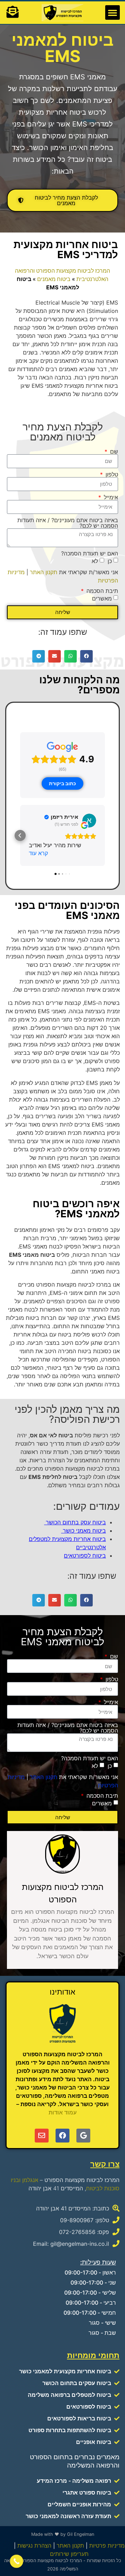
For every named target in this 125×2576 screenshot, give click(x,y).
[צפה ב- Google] (89, 821)
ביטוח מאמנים (54, 279)
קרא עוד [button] (38, 853)
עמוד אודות (63, 2112)
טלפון (111, 474)
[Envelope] (42, 2136)
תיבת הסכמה (101, 591)
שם (113, 452)
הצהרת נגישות (34, 2546)
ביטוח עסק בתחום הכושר (75, 1522)
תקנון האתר (44, 572)
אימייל (110, 497)
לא (95, 561)
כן (110, 561)
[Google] (83, 2136)
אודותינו (62, 1992)
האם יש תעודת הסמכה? (90, 553)
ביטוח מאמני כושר (84, 1531)
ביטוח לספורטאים (85, 1556)
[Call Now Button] (16, 2561)
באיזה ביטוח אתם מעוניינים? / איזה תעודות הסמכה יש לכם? (68, 523)
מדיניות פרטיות (107, 2546)
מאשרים (102, 598)
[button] (112, 12)
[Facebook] (62, 2136)
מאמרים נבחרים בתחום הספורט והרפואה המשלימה (75, 2461)
